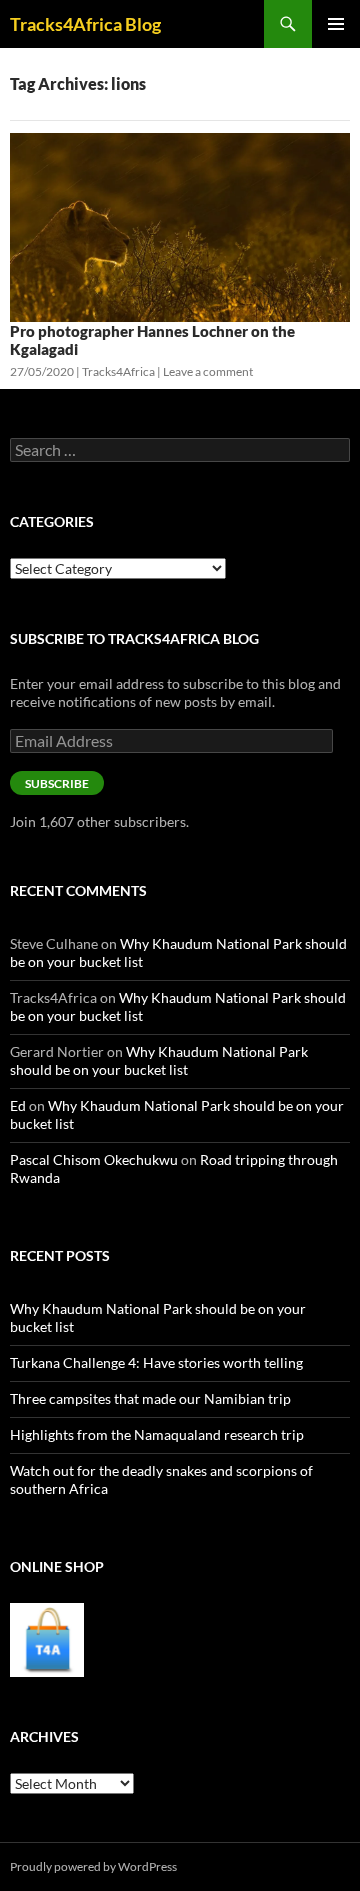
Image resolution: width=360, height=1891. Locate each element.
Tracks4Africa (118, 371)
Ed (18, 1105)
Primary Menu (336, 24)
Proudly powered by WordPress (93, 1866)
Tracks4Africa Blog (85, 24)
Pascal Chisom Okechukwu (94, 1159)
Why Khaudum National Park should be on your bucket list (159, 1060)
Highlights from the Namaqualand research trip (157, 1434)
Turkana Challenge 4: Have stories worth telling (156, 1362)
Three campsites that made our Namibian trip (150, 1398)
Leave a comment (208, 371)
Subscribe (57, 783)
